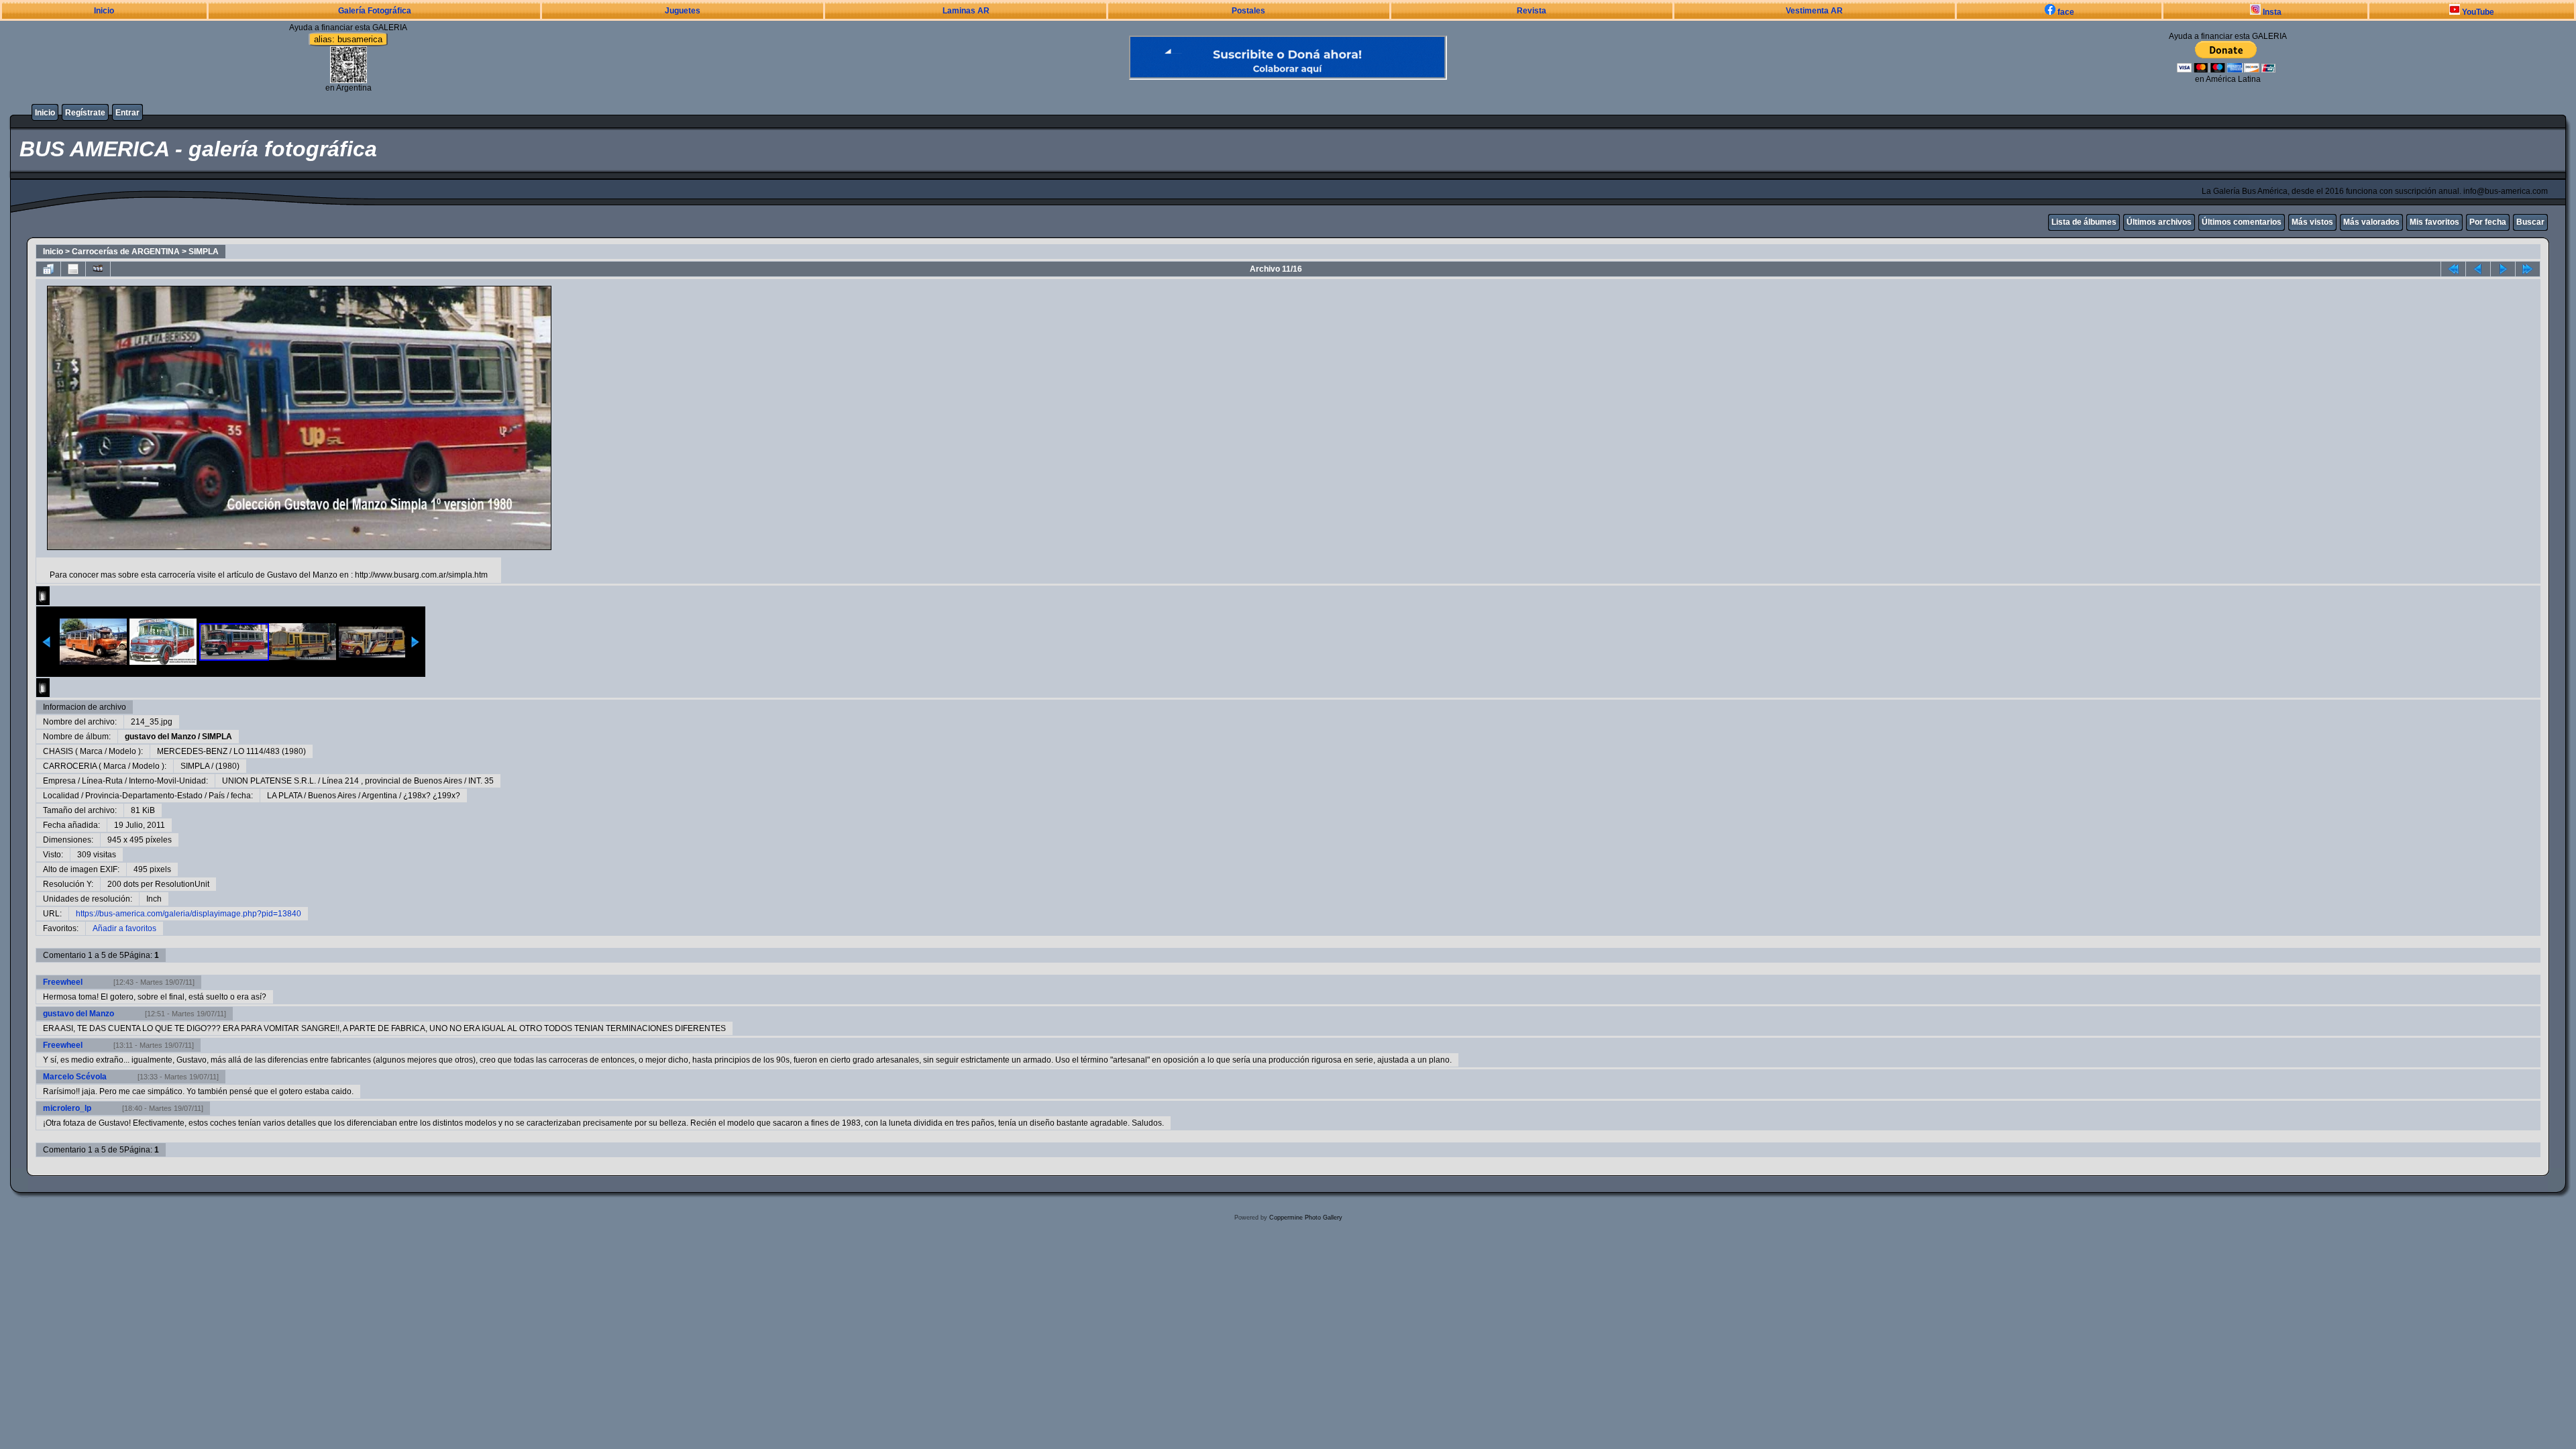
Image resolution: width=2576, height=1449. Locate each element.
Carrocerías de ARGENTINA (126, 252)
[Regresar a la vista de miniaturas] (48, 269)
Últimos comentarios (2242, 222)
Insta (2271, 12)
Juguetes (683, 11)
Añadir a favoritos (124, 928)
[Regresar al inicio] (2453, 269)
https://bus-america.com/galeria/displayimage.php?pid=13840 (189, 914)
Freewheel (63, 982)
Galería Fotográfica (375, 11)
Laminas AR (966, 11)
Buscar (2530, 222)
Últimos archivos (2159, 222)
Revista (1532, 11)
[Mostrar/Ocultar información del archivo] (73, 269)
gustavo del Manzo (160, 737)
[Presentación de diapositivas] (98, 269)
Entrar (127, 113)
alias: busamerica (348, 39)
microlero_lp (67, 1108)
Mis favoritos (2434, 222)
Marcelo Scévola (75, 1077)
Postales (1248, 11)
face (2065, 12)
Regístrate (85, 113)
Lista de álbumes (2084, 222)
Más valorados (2371, 222)
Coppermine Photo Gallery (1306, 1218)
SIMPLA (204, 252)
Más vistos (2312, 222)
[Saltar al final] (2528, 269)
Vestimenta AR (1814, 11)
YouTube (2477, 12)
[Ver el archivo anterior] (2478, 269)
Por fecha (2488, 222)
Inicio (104, 11)
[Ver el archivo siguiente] (2503, 269)
